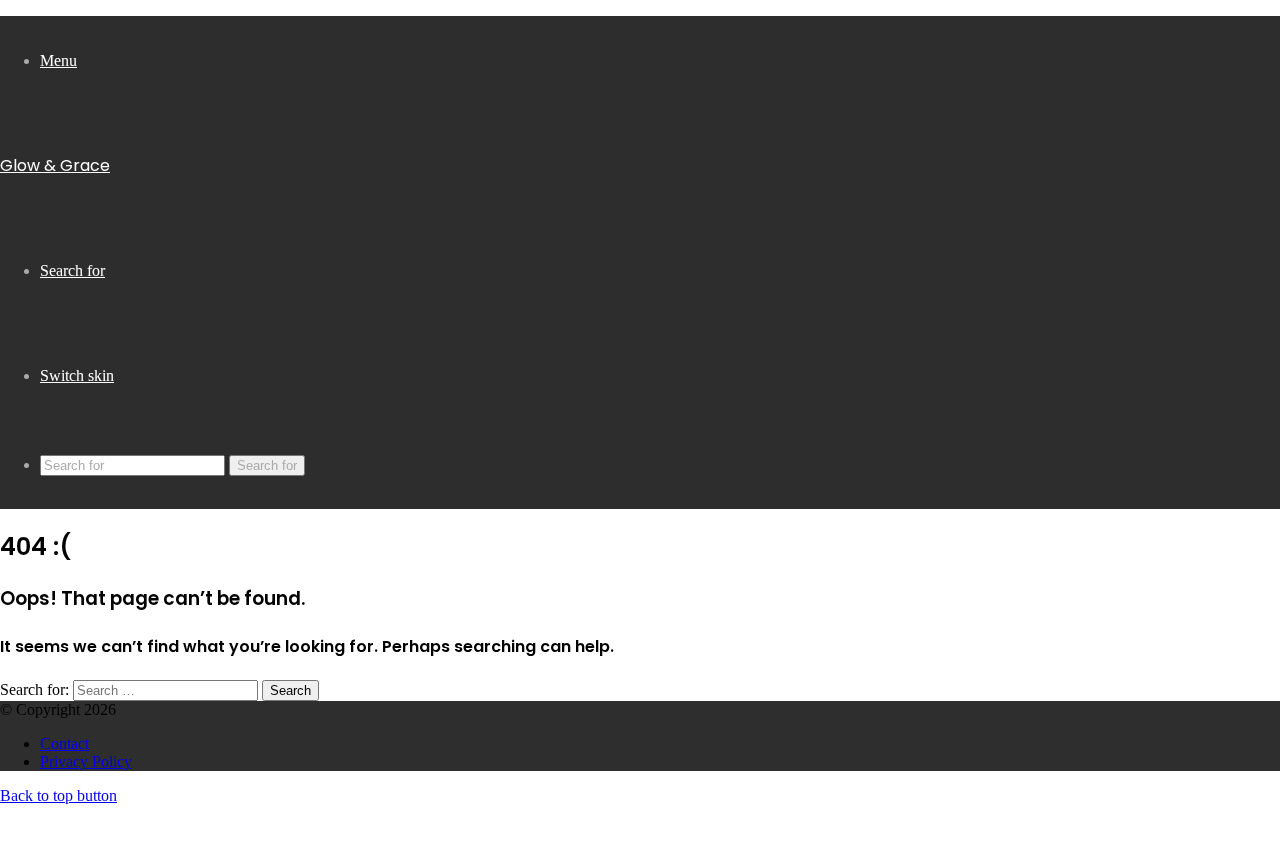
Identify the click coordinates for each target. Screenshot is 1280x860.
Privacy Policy (86, 761)
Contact (64, 743)
